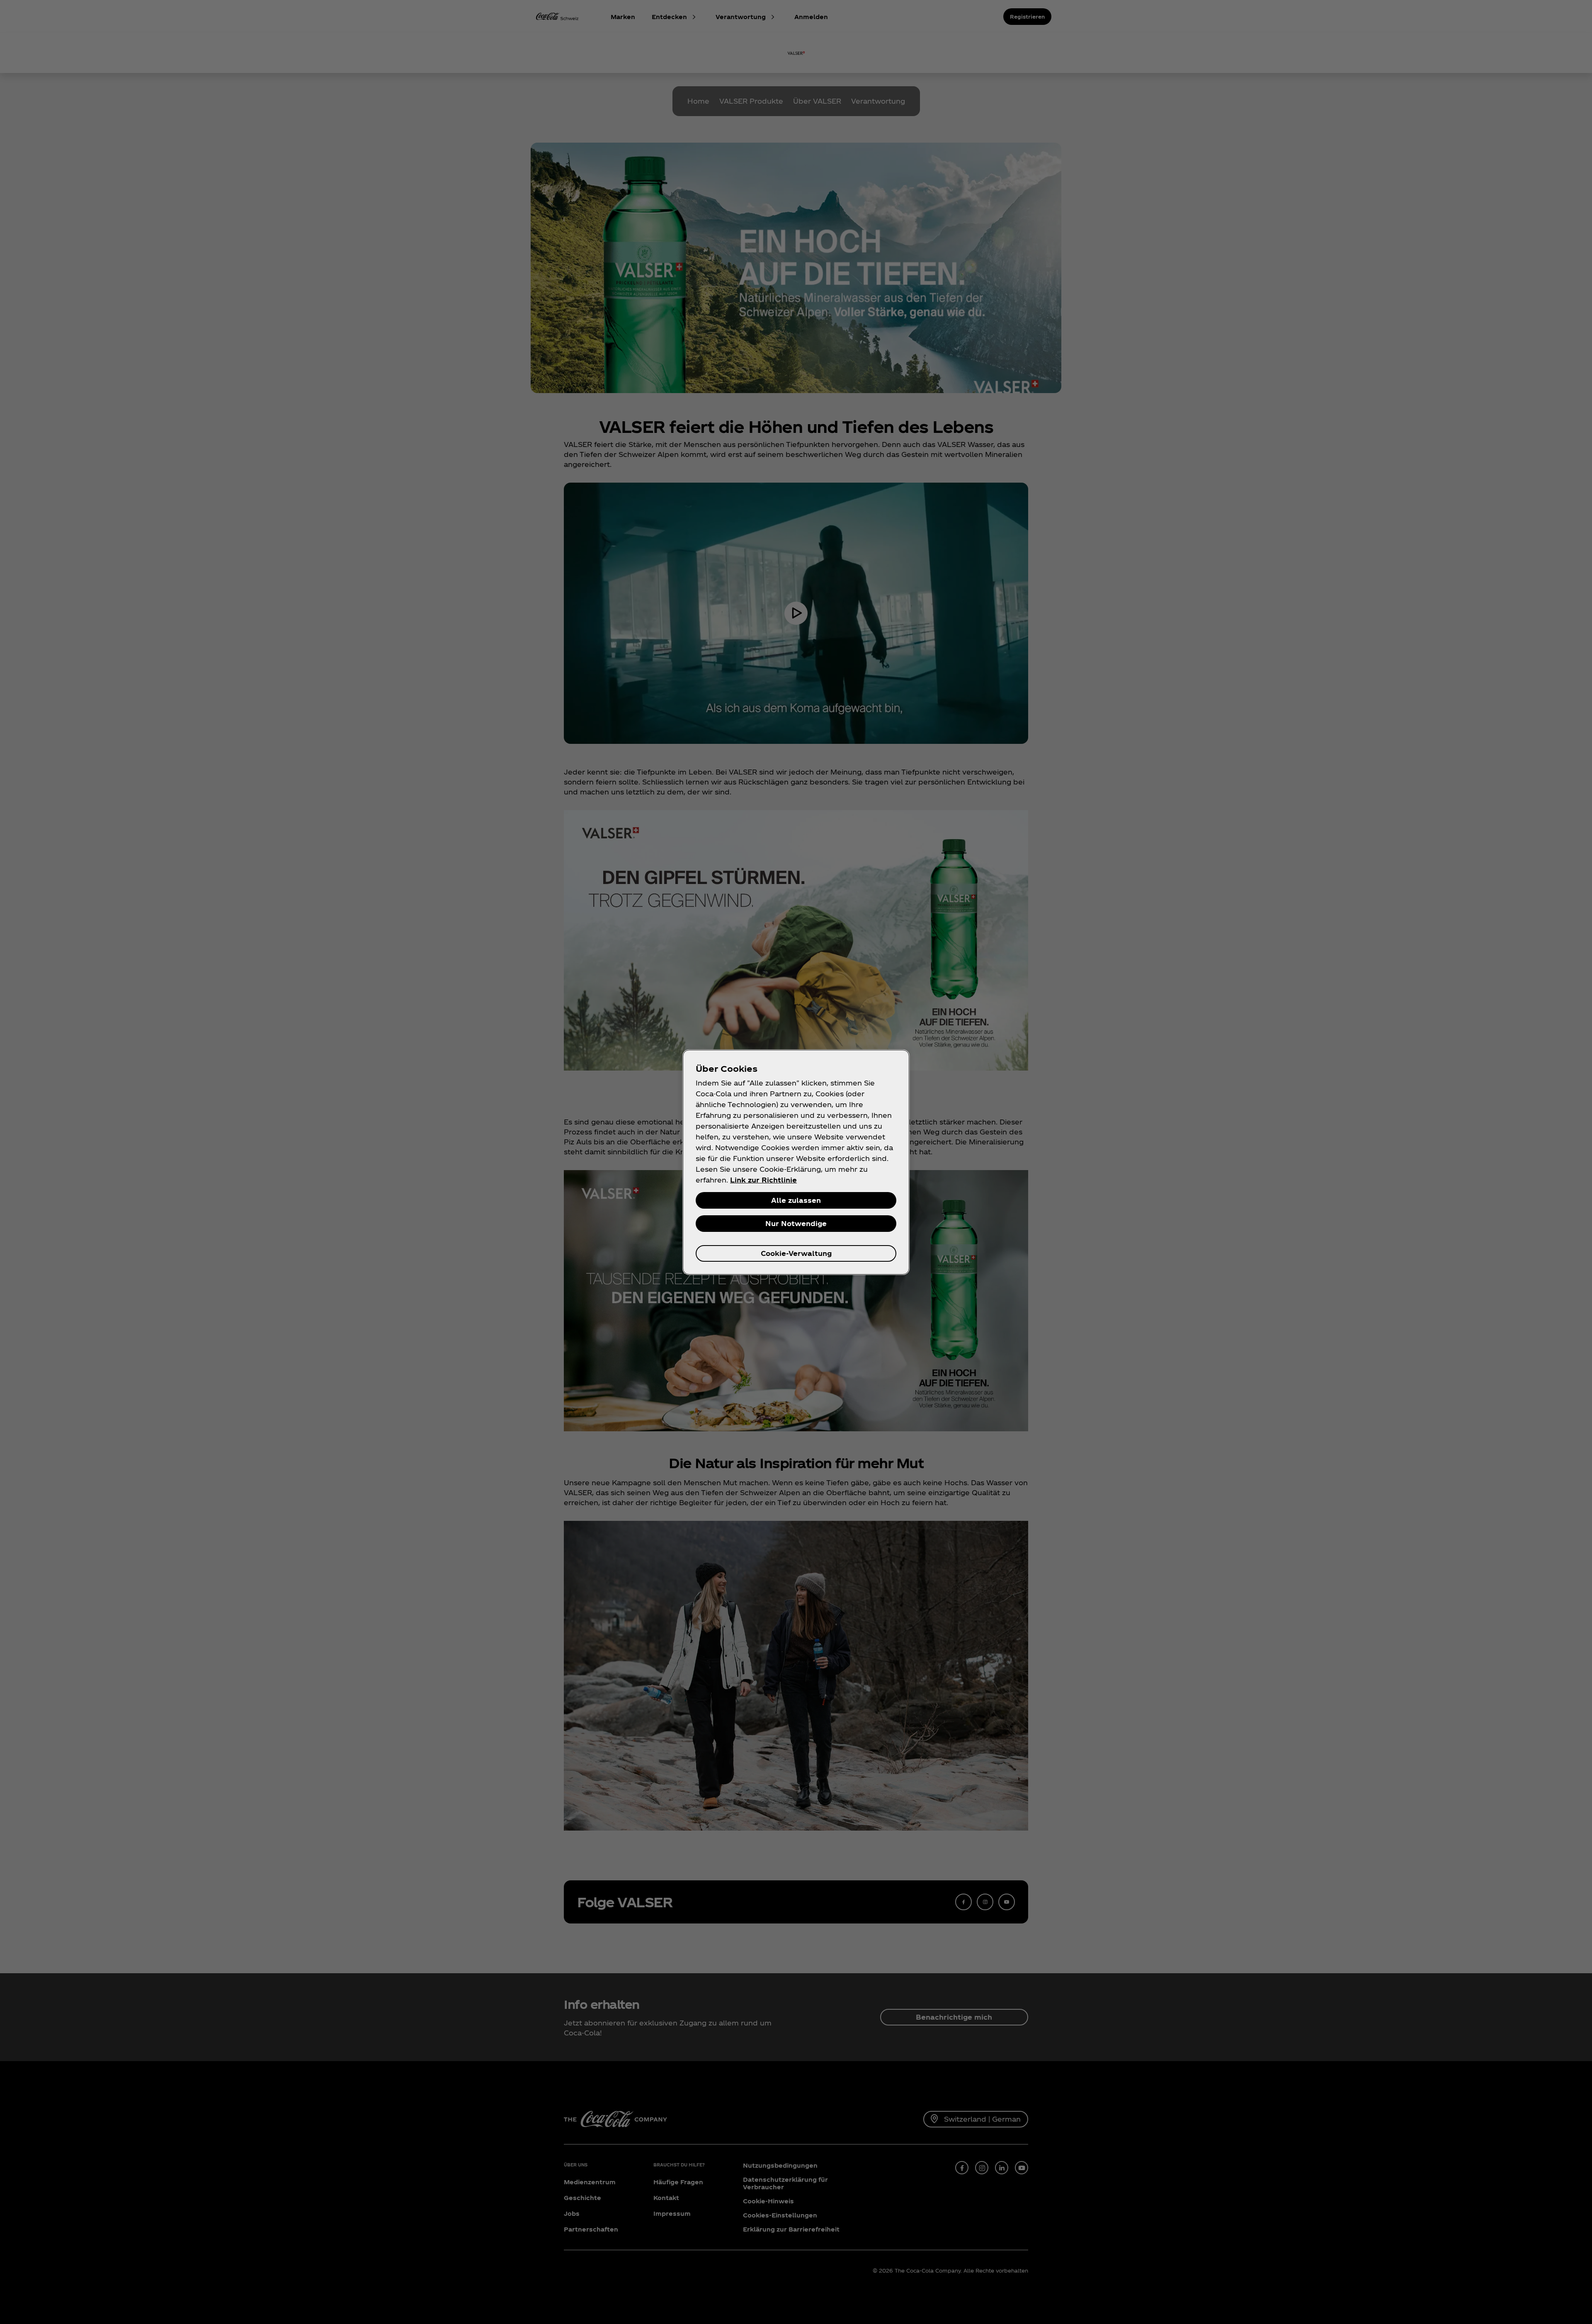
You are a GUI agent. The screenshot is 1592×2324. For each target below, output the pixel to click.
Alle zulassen (796, 1200)
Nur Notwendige (796, 1223)
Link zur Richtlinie (763, 1180)
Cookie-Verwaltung (796, 1253)
